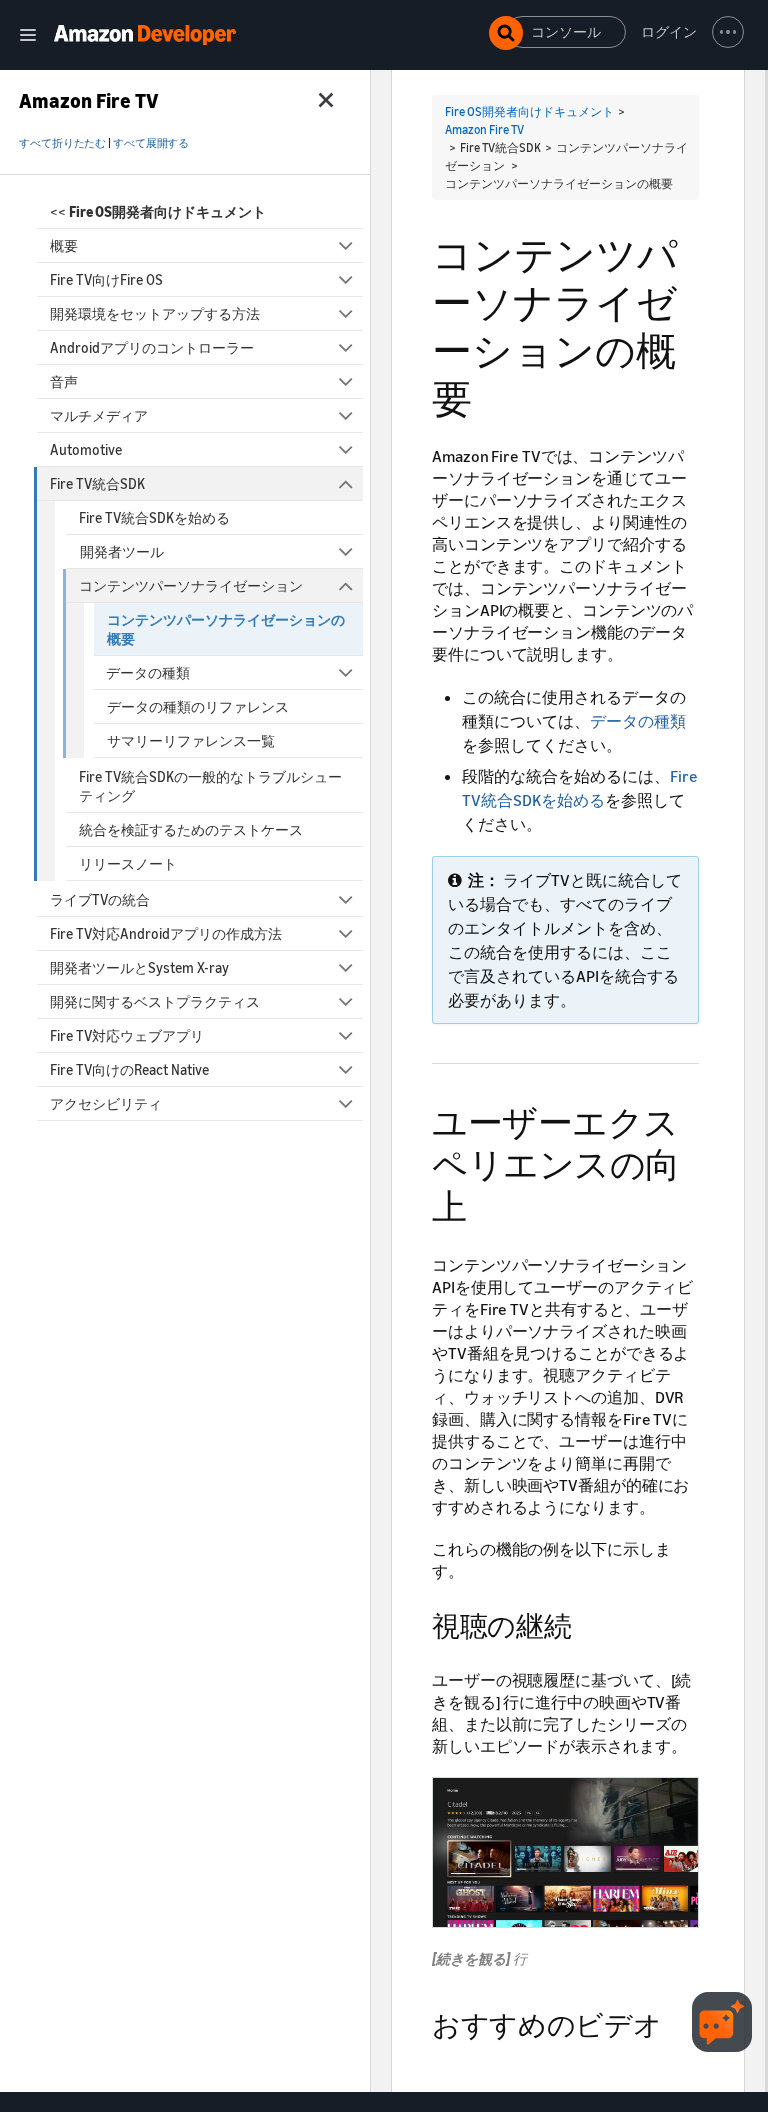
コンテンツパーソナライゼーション (191, 585)
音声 (64, 381)
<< (158, 211)
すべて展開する (151, 143)
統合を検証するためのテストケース (191, 829)
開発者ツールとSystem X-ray (139, 967)
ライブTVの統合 (100, 899)
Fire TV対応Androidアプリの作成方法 (166, 933)
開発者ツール (122, 551)
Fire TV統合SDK (97, 483)
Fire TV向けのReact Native (129, 1069)
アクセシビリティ (106, 1103)
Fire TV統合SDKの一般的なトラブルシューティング (210, 786)
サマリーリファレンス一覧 (191, 740)
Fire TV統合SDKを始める (154, 517)
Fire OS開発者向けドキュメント (529, 111)
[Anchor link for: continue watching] (585, 1624)
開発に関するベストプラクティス (155, 1001)
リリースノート (128, 863)
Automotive (86, 449)
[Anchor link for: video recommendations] (675, 2023)
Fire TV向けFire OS (106, 279)
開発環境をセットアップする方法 (155, 313)
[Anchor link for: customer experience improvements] (484, 1203)
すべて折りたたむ (62, 143)
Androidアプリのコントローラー (152, 347)
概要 (64, 245)
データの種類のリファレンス (198, 706)
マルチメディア (99, 415)
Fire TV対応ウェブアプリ (127, 1035)
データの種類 (148, 672)
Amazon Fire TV (484, 129)
